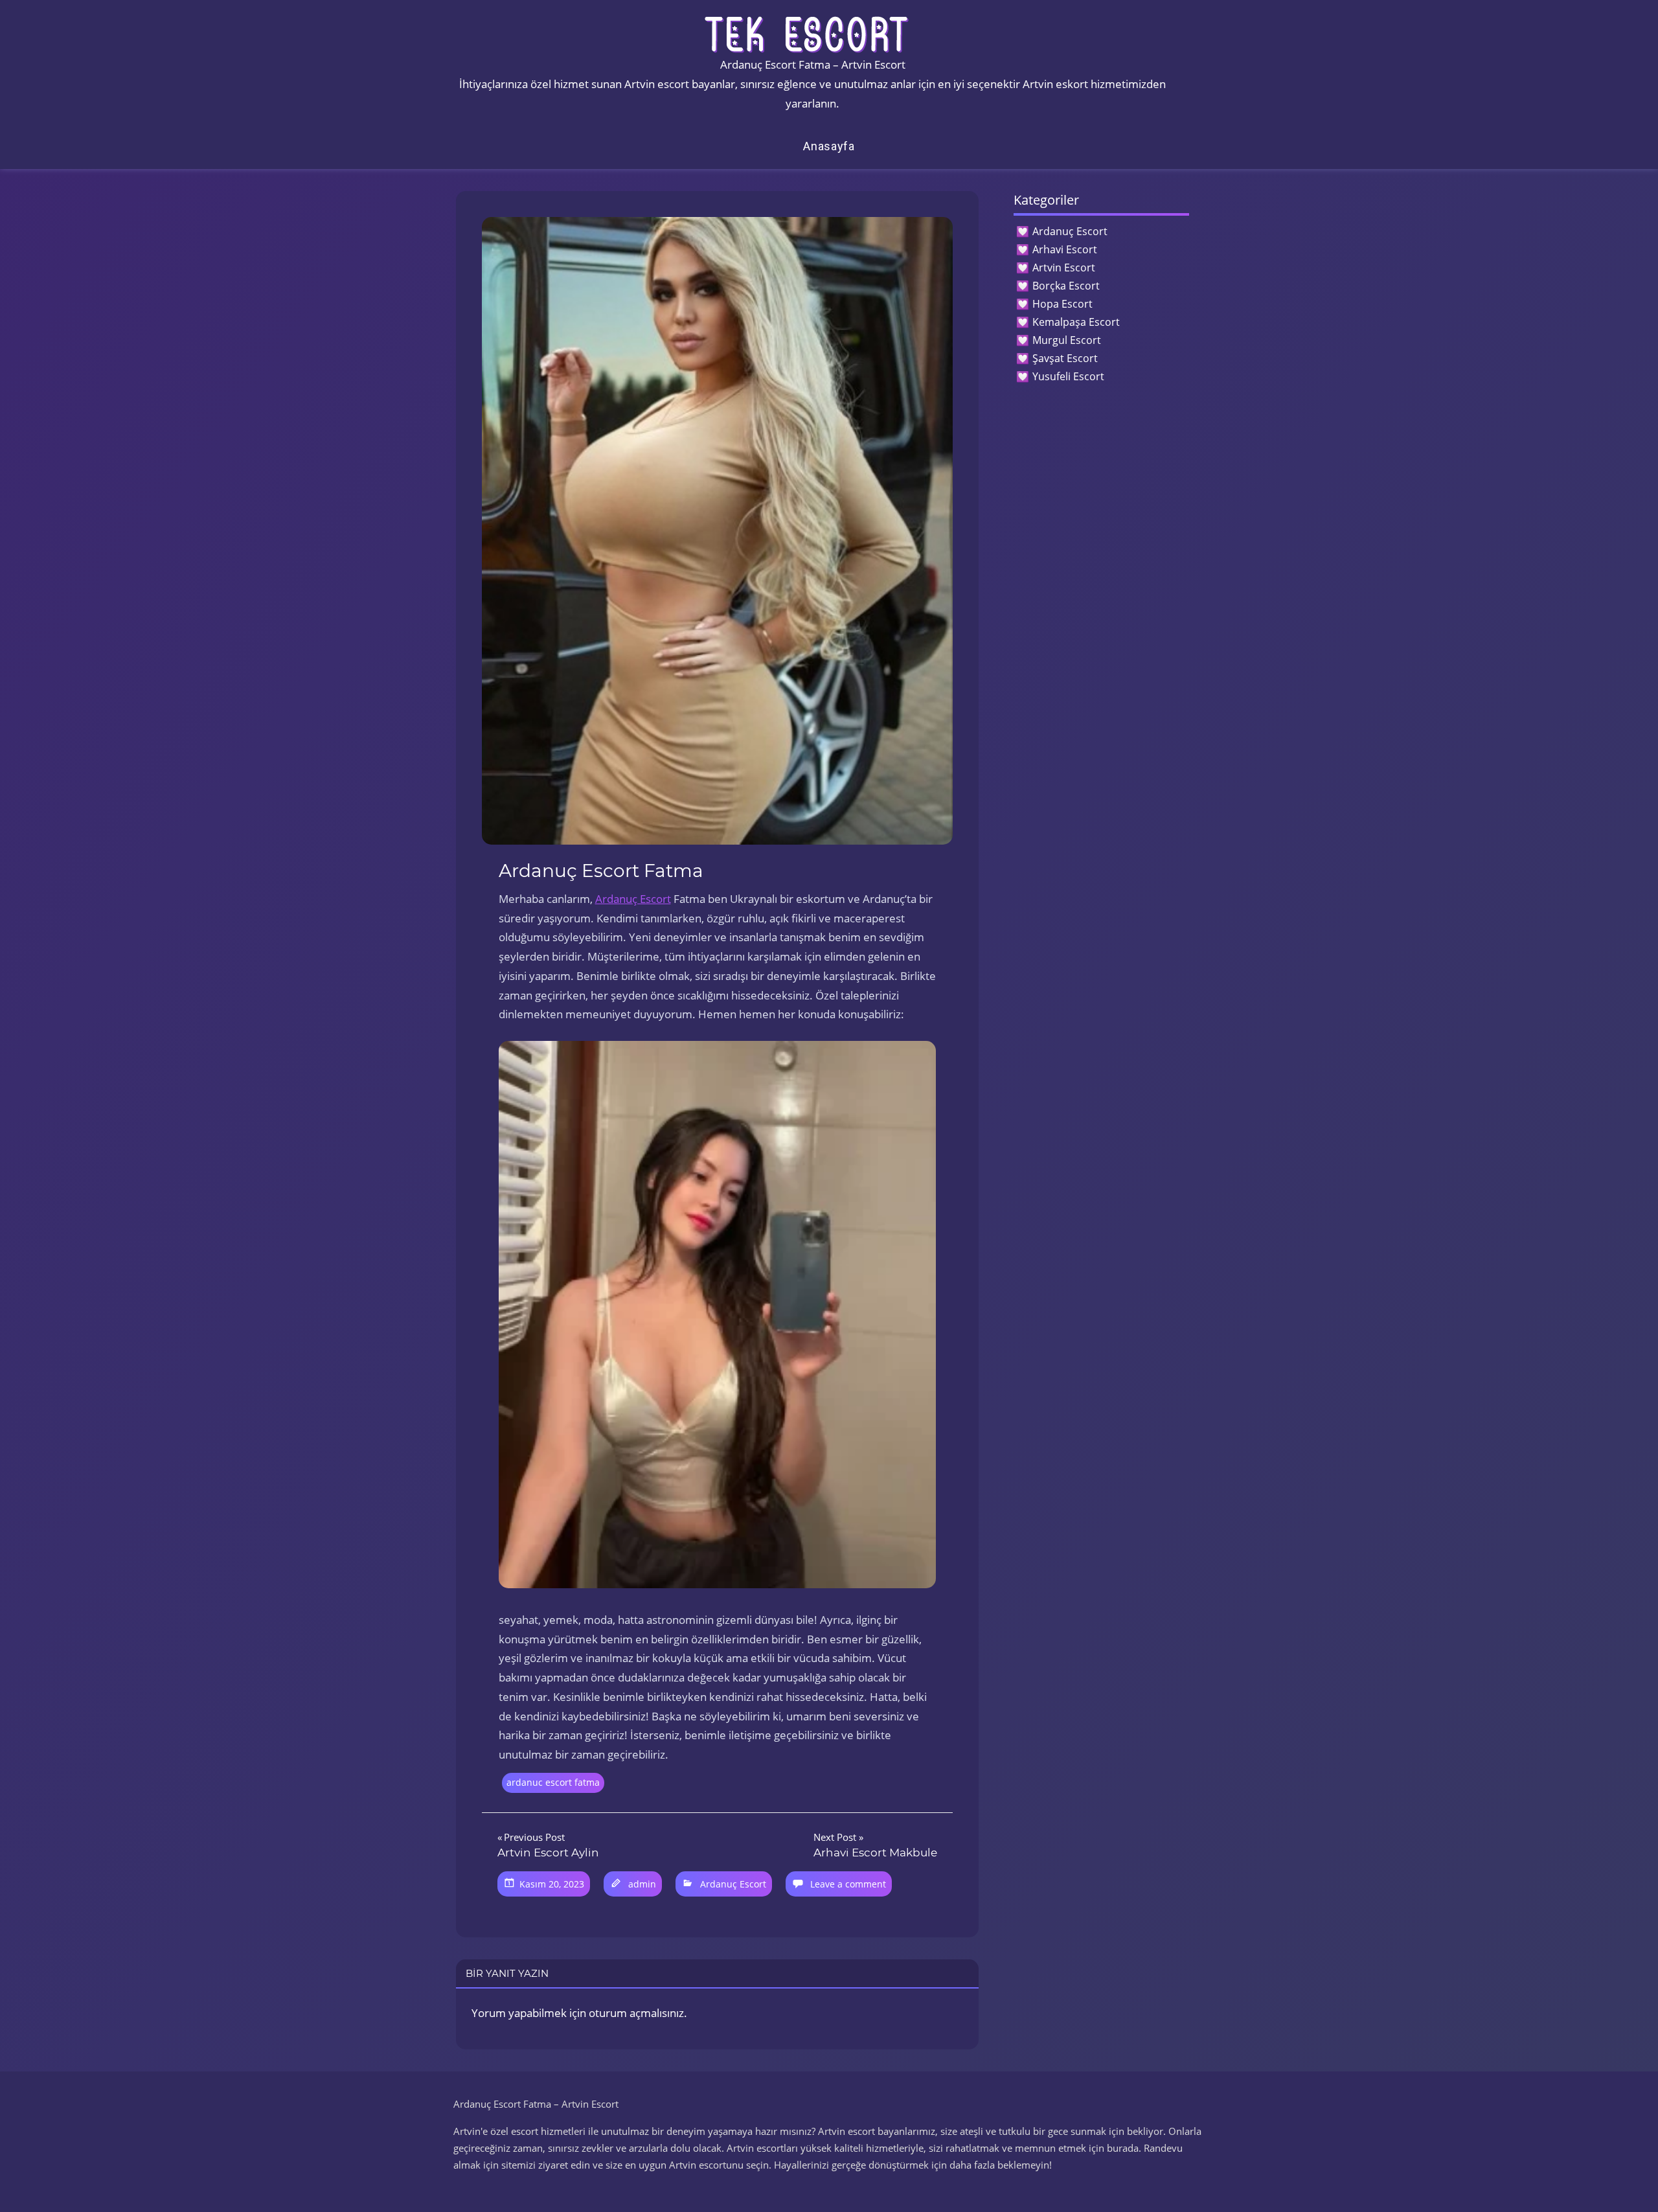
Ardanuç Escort (633, 899)
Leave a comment (848, 1884)
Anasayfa (829, 146)
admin (642, 1884)
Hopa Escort (1062, 304)
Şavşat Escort (1065, 358)
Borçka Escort (1066, 286)
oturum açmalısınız (636, 2013)
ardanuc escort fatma (553, 1782)
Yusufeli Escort (1068, 376)
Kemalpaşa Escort (1076, 322)
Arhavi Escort (1065, 249)
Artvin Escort (1064, 268)
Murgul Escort (1067, 340)
